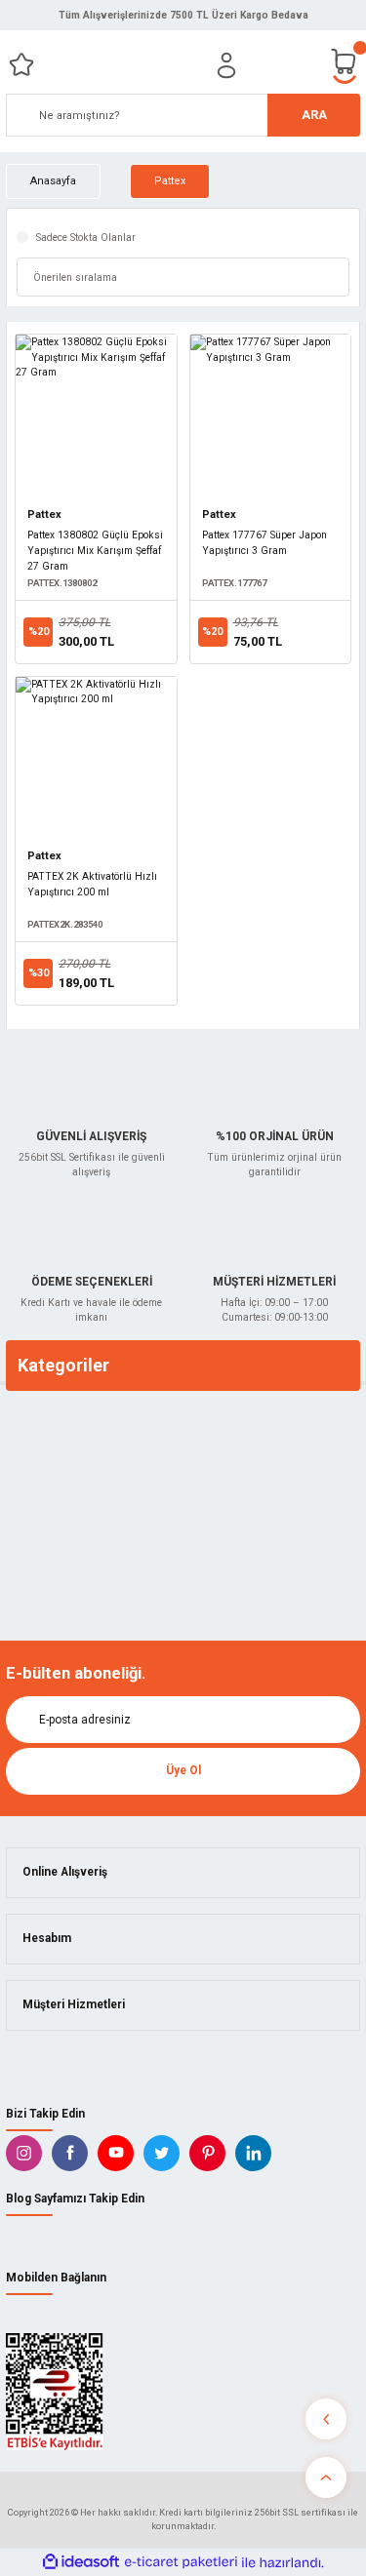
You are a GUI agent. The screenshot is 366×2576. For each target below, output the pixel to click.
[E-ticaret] (181, 2562)
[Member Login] (226, 65)
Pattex (170, 181)
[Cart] (345, 65)
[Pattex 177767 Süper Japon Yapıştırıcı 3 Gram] (271, 415)
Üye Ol (183, 1770)
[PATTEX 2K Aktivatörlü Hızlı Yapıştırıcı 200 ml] (96, 757)
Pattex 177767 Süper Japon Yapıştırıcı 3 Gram (264, 543)
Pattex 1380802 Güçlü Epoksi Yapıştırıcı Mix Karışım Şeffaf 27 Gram (95, 551)
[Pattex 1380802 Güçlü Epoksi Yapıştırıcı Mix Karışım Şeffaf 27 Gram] (96, 415)
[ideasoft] (81, 2562)
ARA (314, 115)
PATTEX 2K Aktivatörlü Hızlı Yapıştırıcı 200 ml (92, 884)
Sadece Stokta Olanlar (86, 238)
